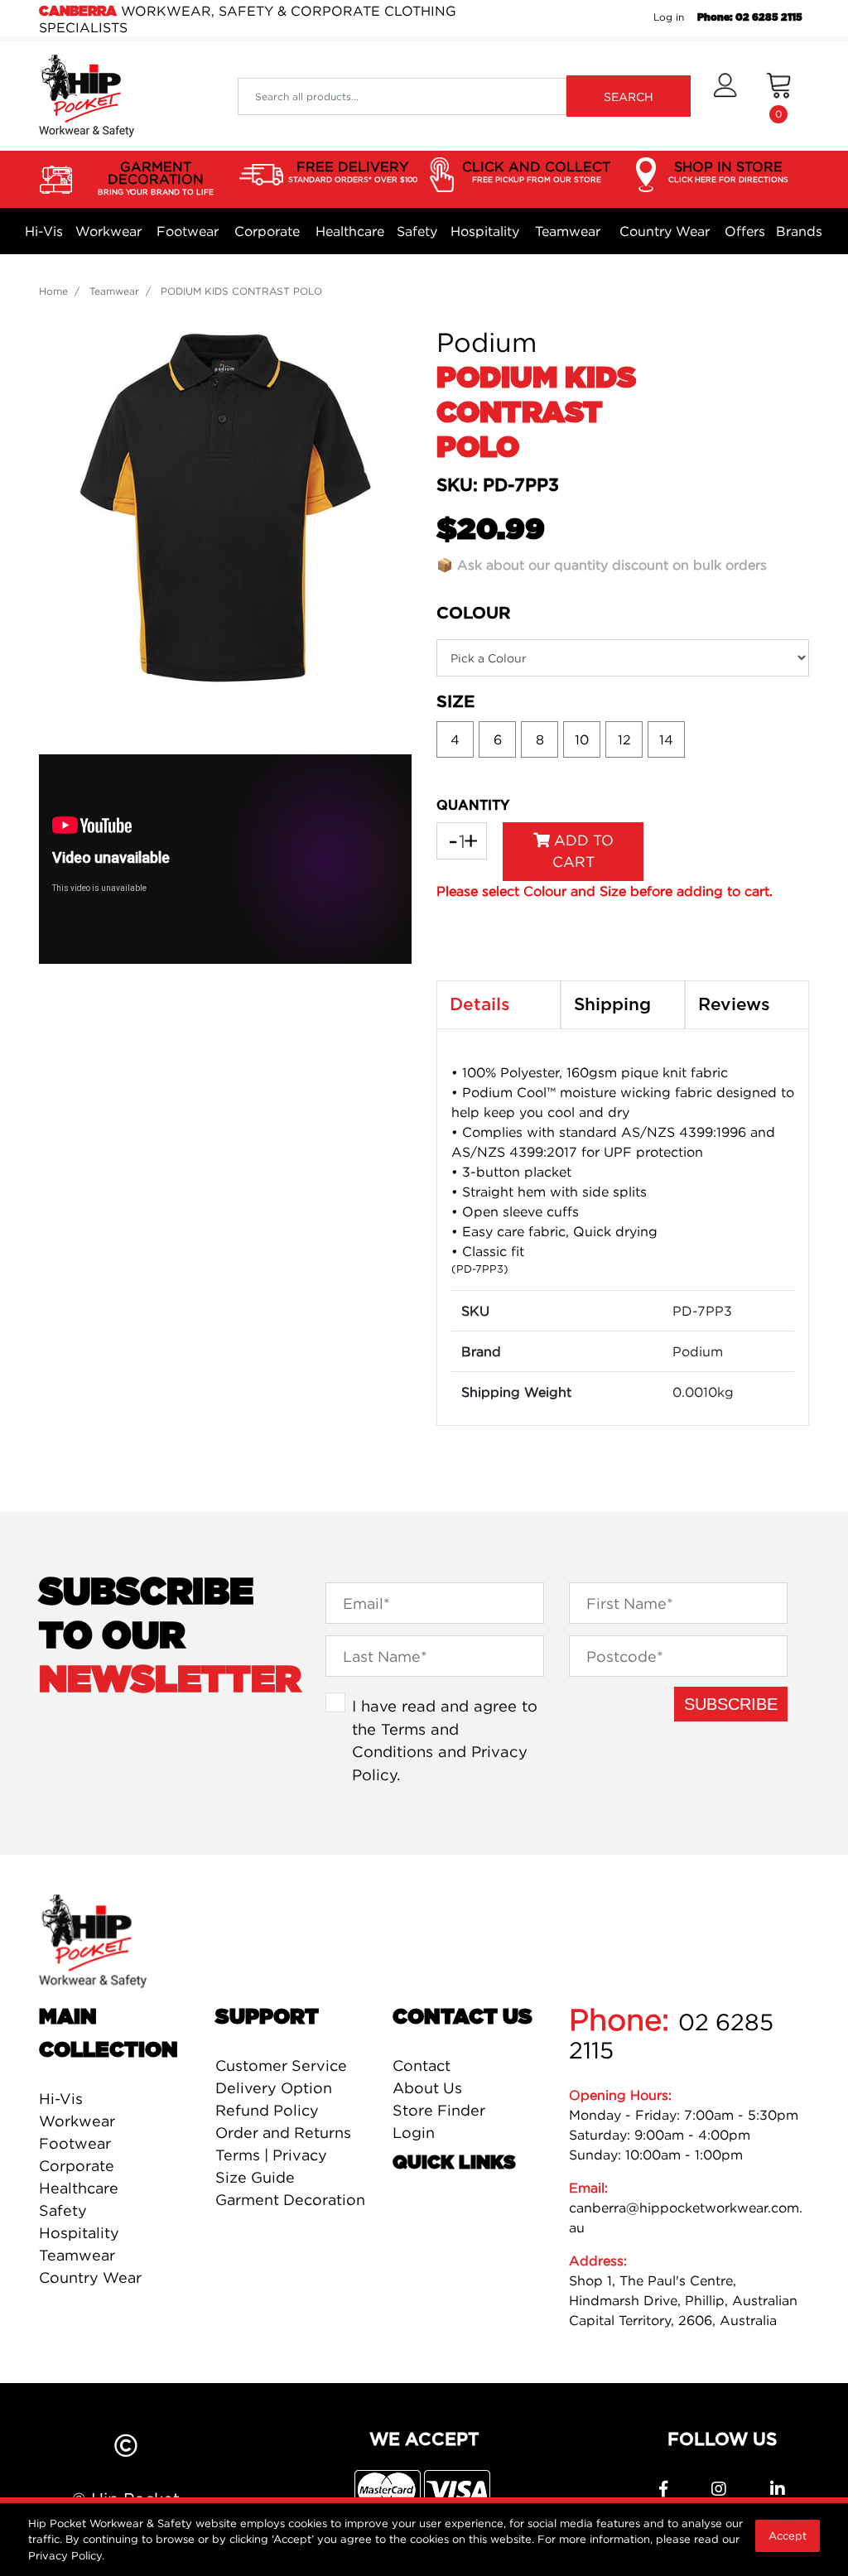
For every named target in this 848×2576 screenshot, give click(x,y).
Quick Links (454, 2163)
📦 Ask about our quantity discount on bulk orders (602, 565)
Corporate (267, 231)
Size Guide (255, 2177)
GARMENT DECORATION (156, 177)
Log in (669, 17)
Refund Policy (267, 2110)
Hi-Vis (44, 231)
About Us (427, 2088)
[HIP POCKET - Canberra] (87, 95)
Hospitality (485, 231)
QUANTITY (473, 806)
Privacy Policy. (66, 2555)
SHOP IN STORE (728, 171)
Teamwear (568, 231)
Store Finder (439, 2110)
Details (480, 1005)
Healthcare (350, 231)
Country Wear (665, 231)
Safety (417, 231)
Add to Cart (582, 851)
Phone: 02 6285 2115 (750, 17)
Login (414, 2133)
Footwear (188, 231)
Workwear (108, 231)
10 (582, 739)
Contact (422, 2066)
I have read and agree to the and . (445, 1740)
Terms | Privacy (271, 2155)
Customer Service (281, 2066)
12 (624, 739)
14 (666, 739)
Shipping (612, 1005)
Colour (473, 614)
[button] (725, 96)
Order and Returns (283, 2133)
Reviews (734, 1005)
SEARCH (629, 96)
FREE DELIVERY (353, 171)
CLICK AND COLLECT (536, 171)
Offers (745, 231)
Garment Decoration (290, 2200)
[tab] (499, 1005)
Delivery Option (274, 2088)
